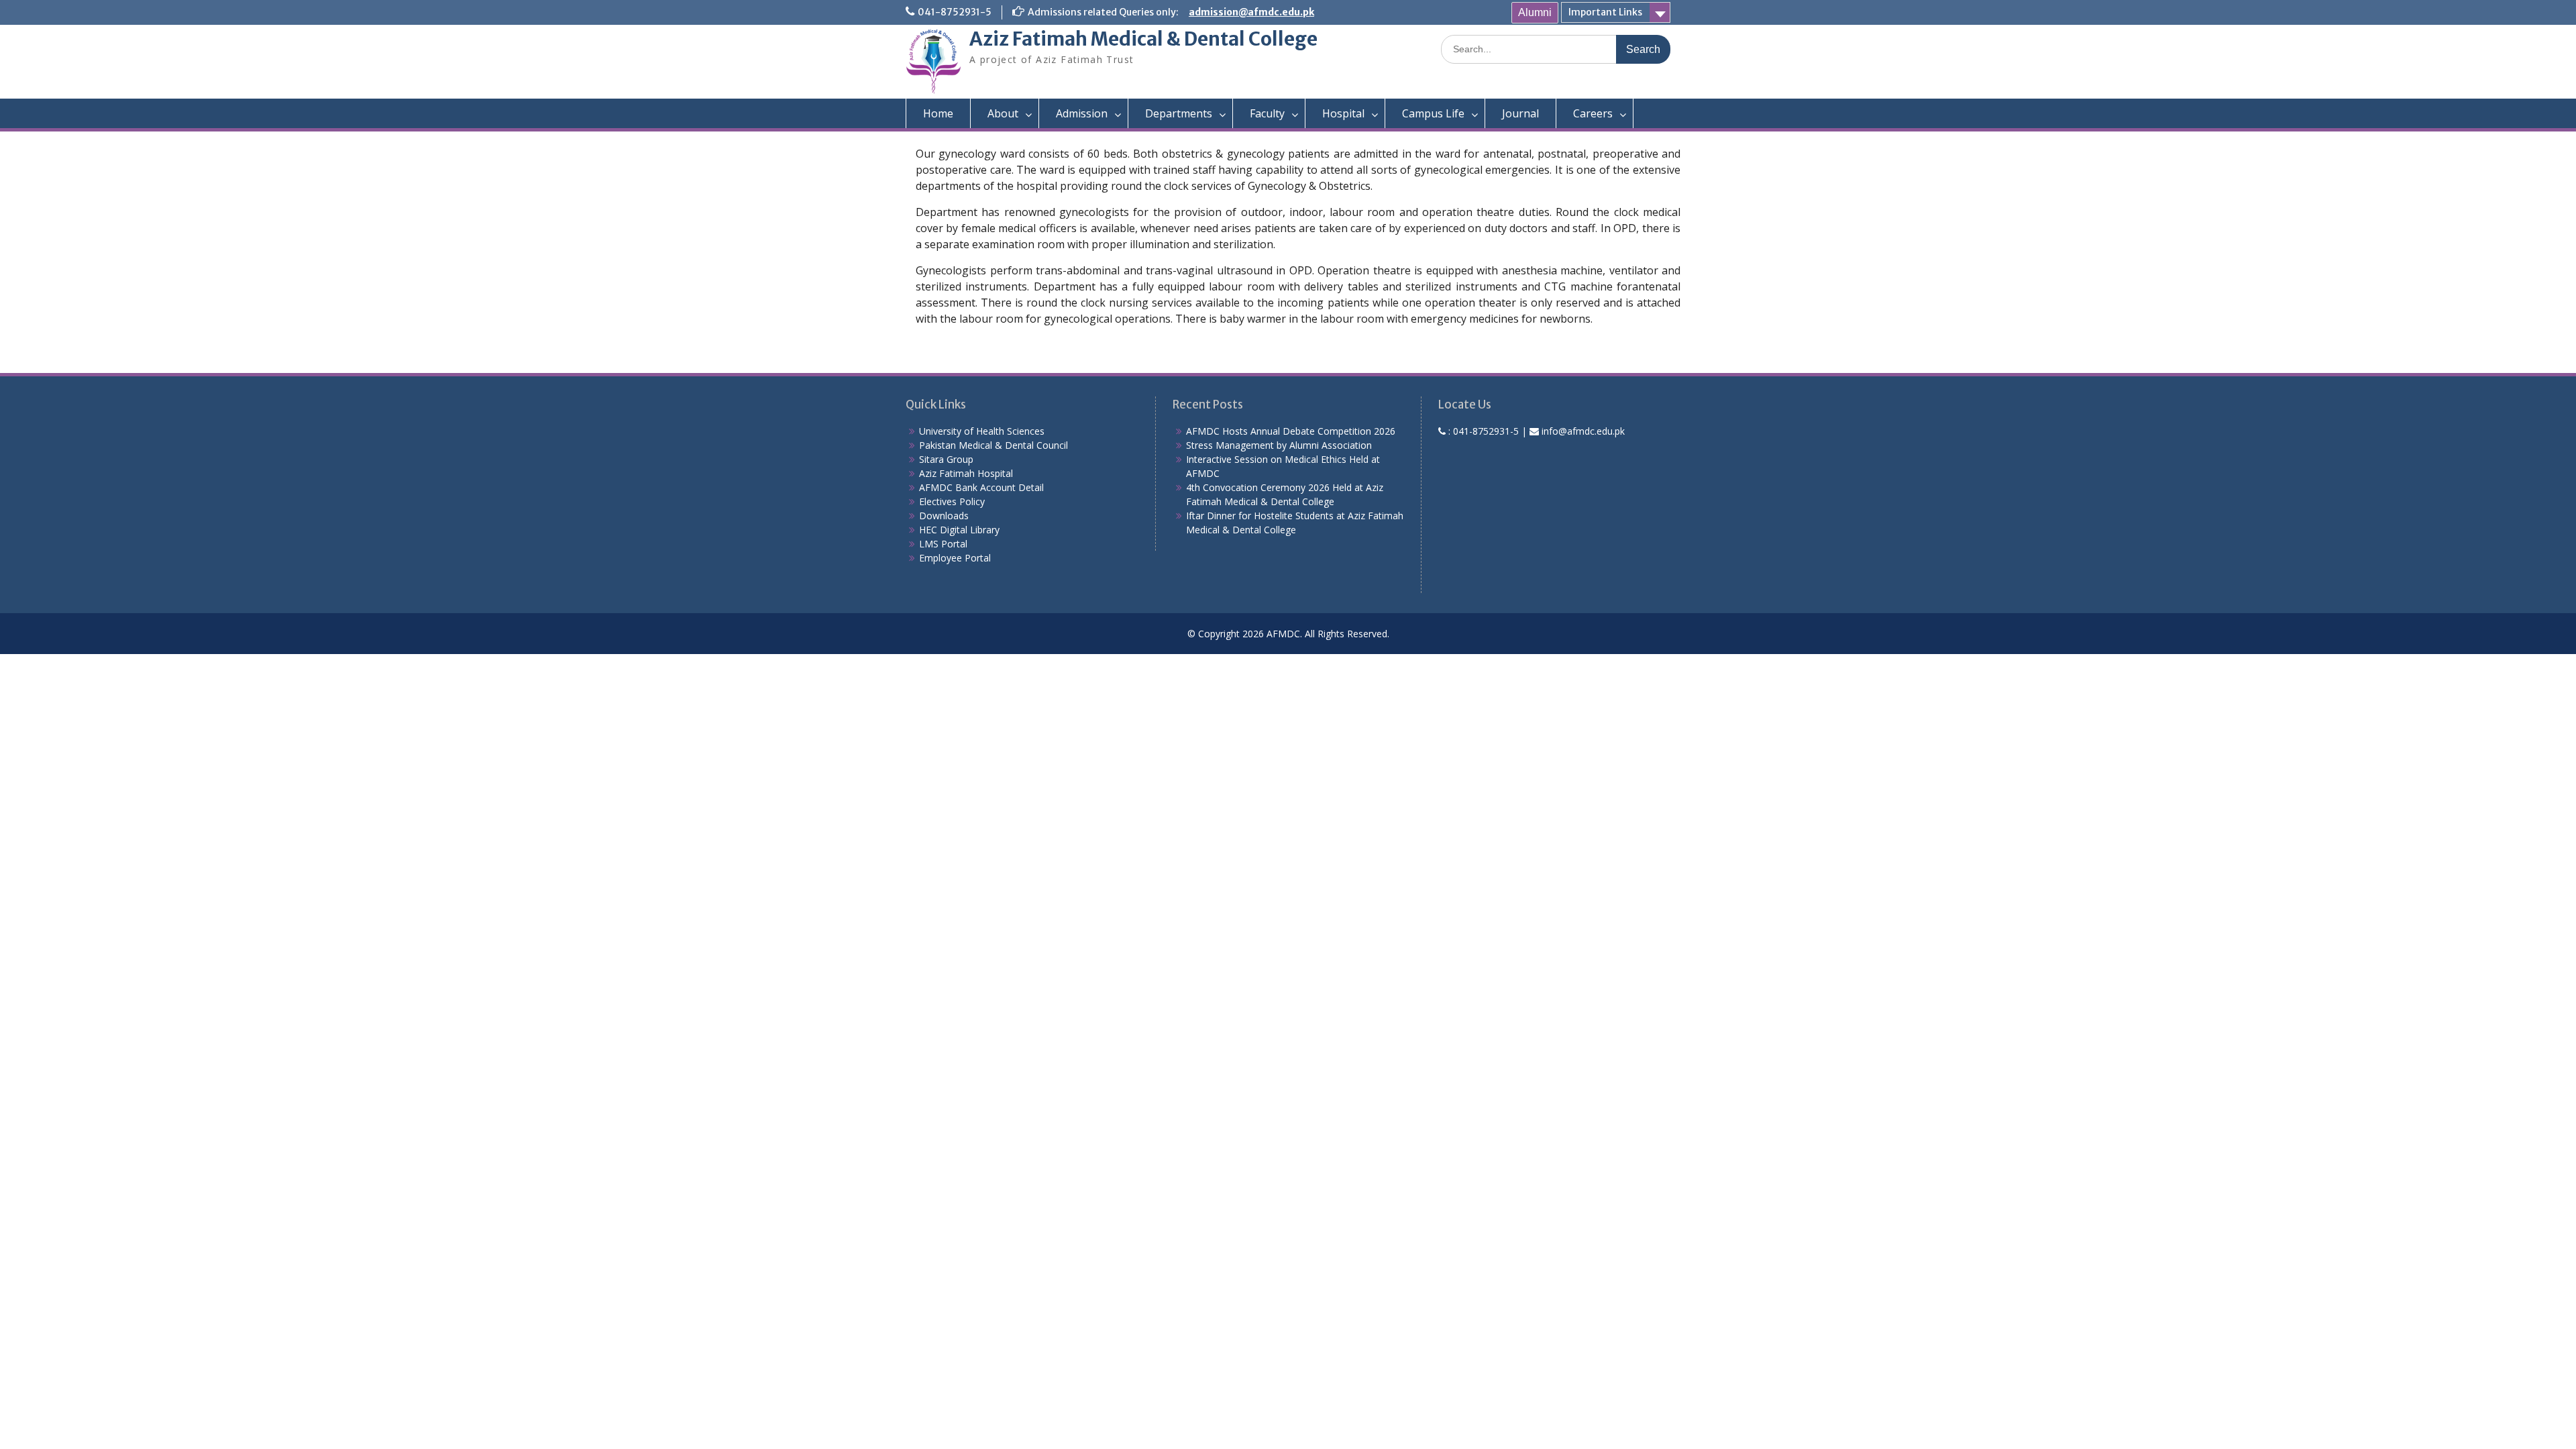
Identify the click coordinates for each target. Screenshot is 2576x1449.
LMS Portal (943, 544)
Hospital (1343, 113)
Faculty (1267, 113)
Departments (1179, 113)
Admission (1082, 113)
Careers (1593, 113)
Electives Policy (952, 501)
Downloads (944, 516)
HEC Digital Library (959, 530)
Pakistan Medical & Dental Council (994, 445)
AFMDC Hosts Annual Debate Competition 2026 (1291, 431)
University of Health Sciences (982, 431)
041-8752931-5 (955, 12)
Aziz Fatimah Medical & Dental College (1143, 39)
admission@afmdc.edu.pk (1251, 12)
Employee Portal (955, 558)
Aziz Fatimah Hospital (966, 473)
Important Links (1605, 12)
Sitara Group (946, 459)
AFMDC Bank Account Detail (981, 487)
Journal (1520, 113)
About (1003, 113)
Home (938, 113)
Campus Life (1433, 113)
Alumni (1535, 12)
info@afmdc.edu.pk (1583, 431)
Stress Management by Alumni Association (1279, 445)
